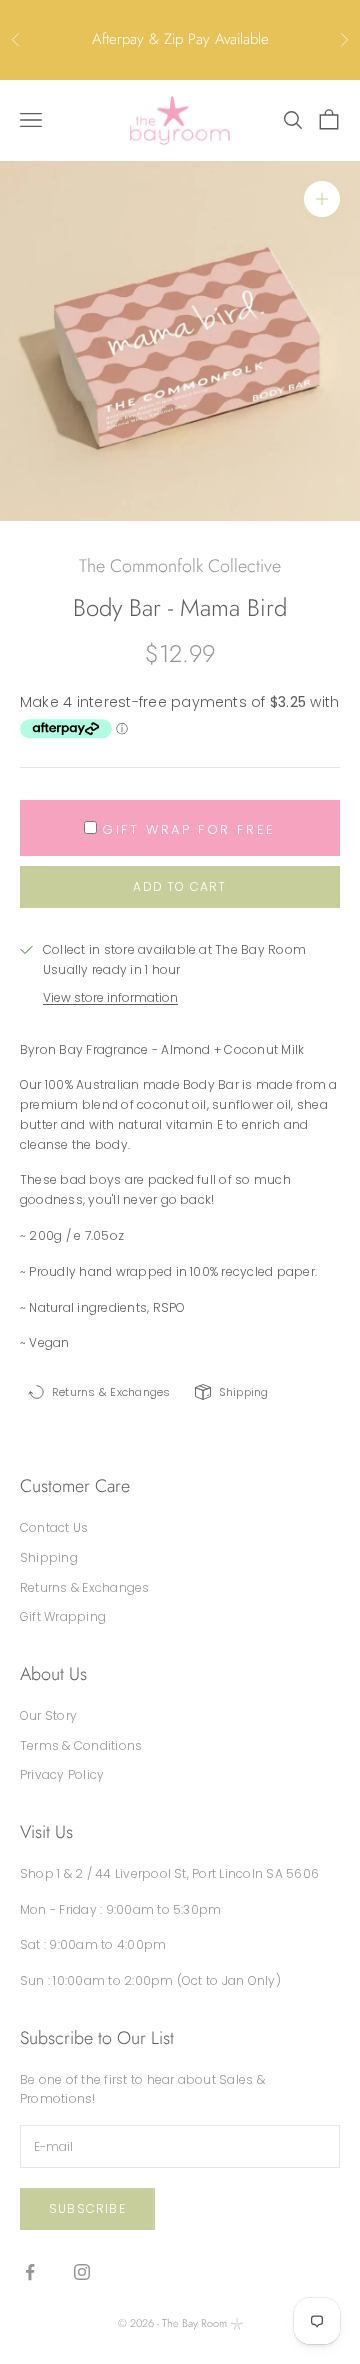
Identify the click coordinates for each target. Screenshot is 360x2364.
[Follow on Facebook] (30, 2272)
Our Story (48, 1715)
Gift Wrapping (63, 1616)
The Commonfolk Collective (180, 566)
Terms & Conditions (81, 1745)
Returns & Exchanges (85, 1587)
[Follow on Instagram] (82, 2272)
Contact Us (54, 1527)
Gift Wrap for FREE (189, 829)
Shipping (49, 1557)
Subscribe (87, 2208)
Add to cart (179, 886)
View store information (110, 997)
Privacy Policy (62, 1774)
